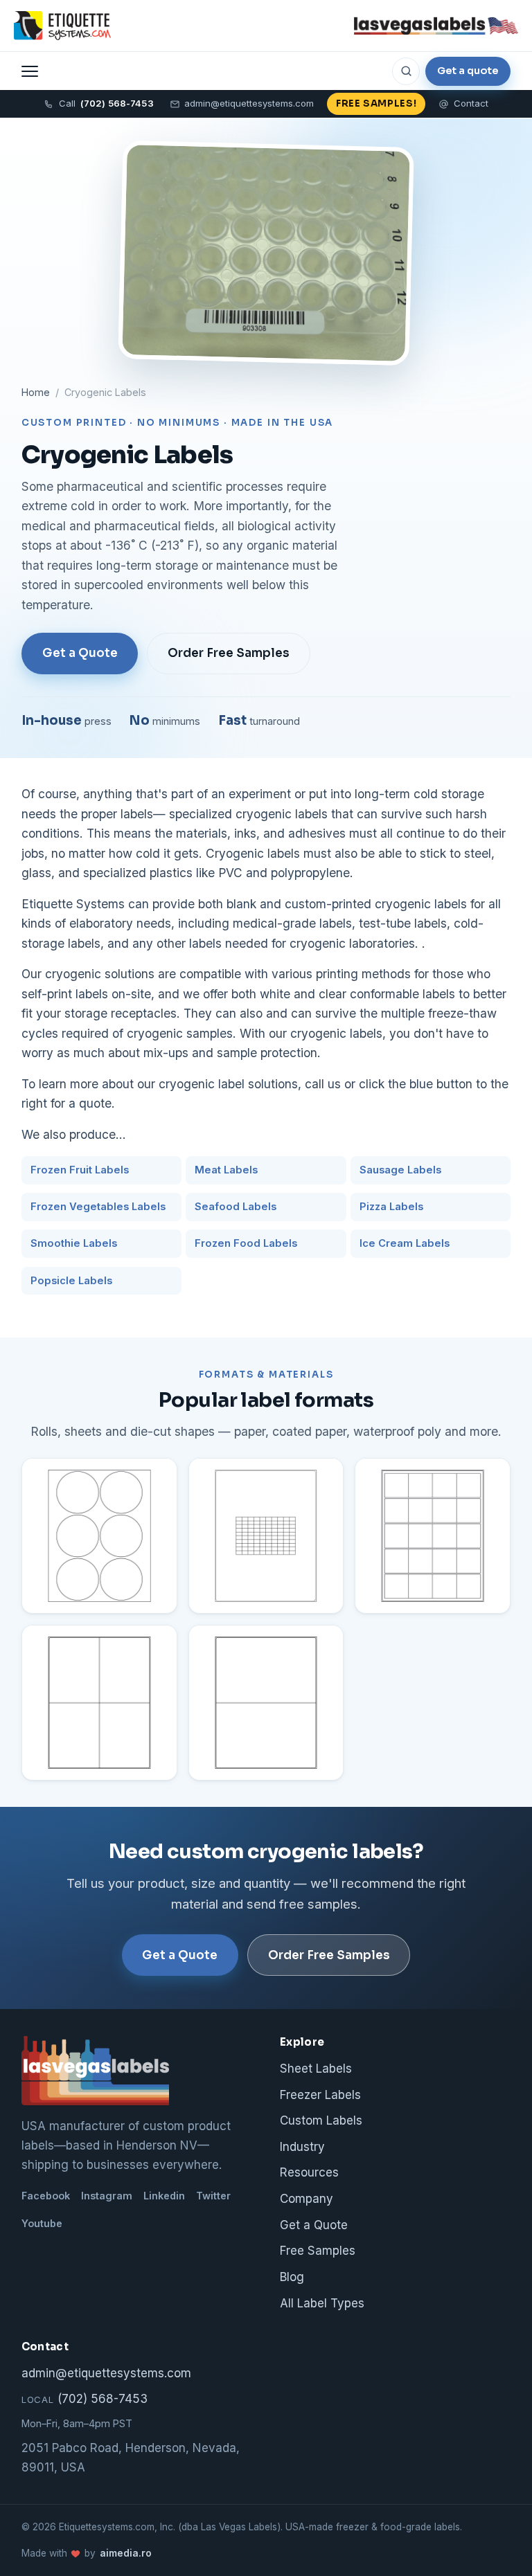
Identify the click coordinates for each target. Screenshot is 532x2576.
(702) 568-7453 (85, 2399)
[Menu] (30, 71)
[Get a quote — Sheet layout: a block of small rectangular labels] (266, 1536)
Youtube (42, 2223)
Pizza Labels (391, 1207)
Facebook (46, 2196)
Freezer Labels (320, 2095)
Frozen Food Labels (246, 1243)
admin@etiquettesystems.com (249, 103)
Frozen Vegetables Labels (98, 1207)
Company (307, 2199)
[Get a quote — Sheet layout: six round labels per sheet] (99, 1536)
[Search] (406, 71)
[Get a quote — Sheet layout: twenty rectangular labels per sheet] (433, 1536)
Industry (302, 2147)
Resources (309, 2172)
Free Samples (318, 2251)
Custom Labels (321, 2120)
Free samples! (376, 103)
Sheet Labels (316, 2069)
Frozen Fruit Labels (80, 1170)
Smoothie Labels (74, 1243)
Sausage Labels (400, 1170)
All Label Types (322, 2303)
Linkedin (164, 2196)
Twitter (213, 2196)
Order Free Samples (229, 653)
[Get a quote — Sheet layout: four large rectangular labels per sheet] (99, 1703)
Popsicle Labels (71, 1281)
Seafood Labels (236, 1207)
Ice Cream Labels (405, 1243)
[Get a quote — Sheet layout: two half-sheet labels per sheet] (266, 1703)
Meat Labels (226, 1170)
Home (36, 392)
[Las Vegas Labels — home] (62, 26)
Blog (292, 2277)
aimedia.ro (126, 2553)
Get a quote (468, 71)
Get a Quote (80, 653)
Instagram (107, 2196)
